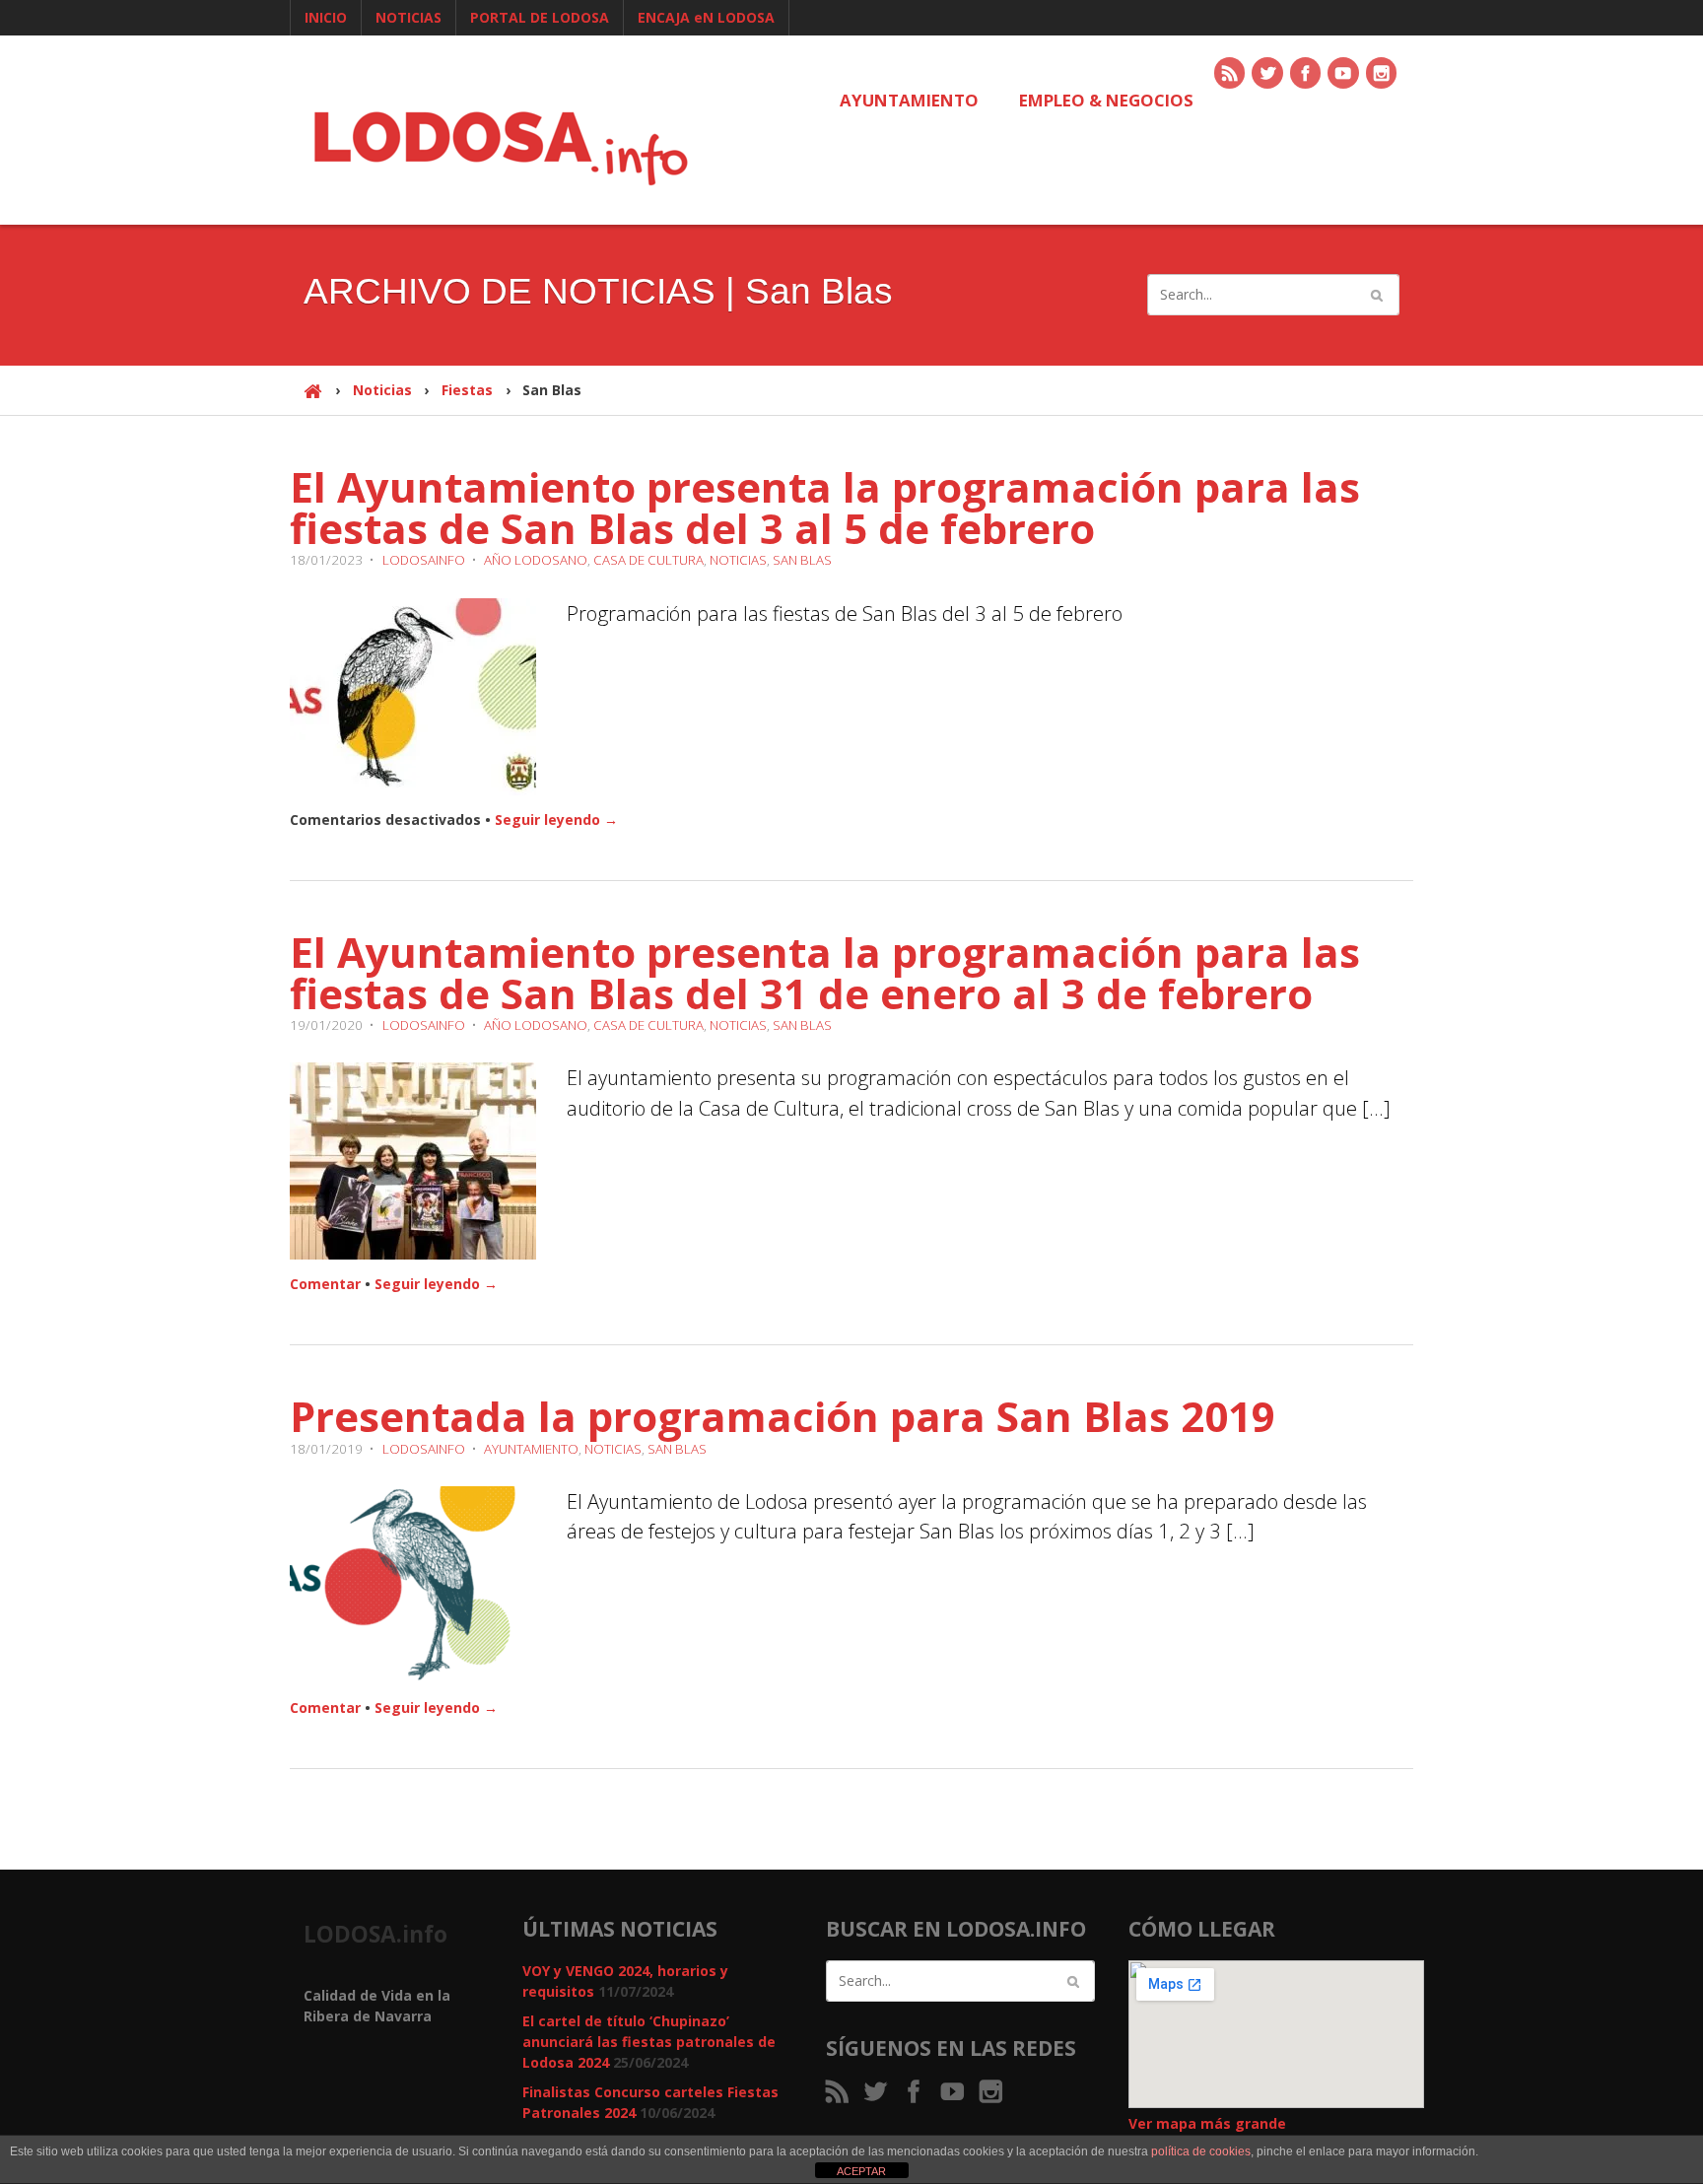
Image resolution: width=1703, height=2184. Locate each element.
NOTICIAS (409, 17)
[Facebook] (1307, 74)
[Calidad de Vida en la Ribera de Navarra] (501, 145)
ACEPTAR (861, 2171)
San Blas (802, 560)
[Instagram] (1383, 74)
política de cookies (1201, 2151)
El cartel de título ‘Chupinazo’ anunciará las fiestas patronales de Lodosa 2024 (649, 2042)
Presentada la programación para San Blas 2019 (783, 1416)
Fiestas (467, 390)
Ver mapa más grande (1207, 2123)
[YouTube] (1344, 74)
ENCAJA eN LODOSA (706, 17)
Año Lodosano (536, 560)
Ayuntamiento (531, 1449)
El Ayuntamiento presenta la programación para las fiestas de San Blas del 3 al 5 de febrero (825, 507)
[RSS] (1231, 74)
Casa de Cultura (648, 560)
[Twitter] (1268, 74)
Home (313, 400)
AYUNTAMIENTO (909, 100)
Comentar (325, 1284)
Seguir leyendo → (556, 819)
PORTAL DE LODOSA (540, 17)
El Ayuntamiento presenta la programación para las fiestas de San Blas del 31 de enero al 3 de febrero (825, 972)
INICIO (326, 17)
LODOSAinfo (424, 560)
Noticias (382, 390)
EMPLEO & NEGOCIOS (1106, 100)
